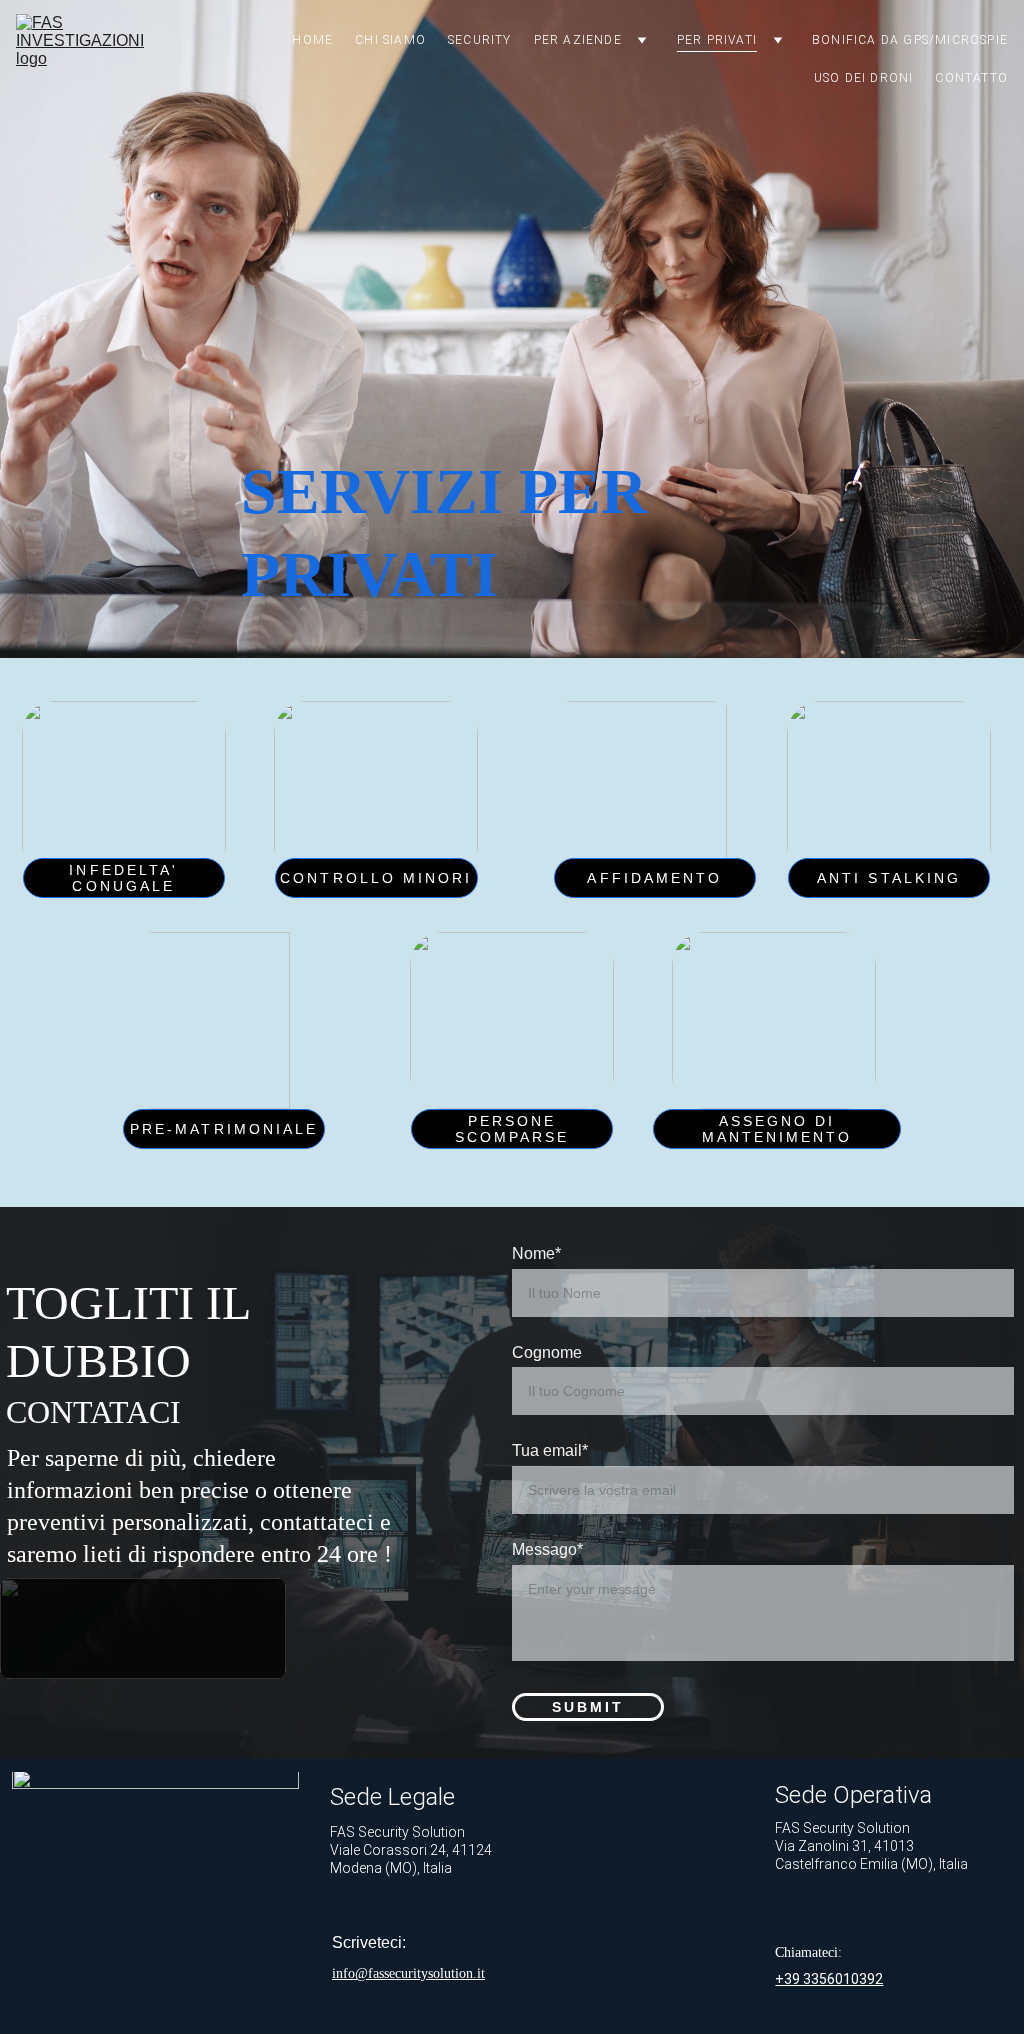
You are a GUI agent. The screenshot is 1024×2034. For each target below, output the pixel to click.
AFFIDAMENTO (654, 878)
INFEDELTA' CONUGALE (123, 878)
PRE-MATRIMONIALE (224, 1129)
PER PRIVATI (717, 40)
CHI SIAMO (390, 40)
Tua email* (550, 1450)
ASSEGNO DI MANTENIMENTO (777, 1129)
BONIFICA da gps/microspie (910, 40)
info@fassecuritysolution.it (408, 1973)
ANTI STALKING (889, 878)
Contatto (971, 78)
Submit (588, 1707)
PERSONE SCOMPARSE (512, 1129)
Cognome (547, 1352)
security (480, 40)
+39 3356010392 (829, 1979)
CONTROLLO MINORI (376, 878)
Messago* (547, 1549)
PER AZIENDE (578, 40)
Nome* (536, 1253)
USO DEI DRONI (864, 78)
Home (312, 40)
